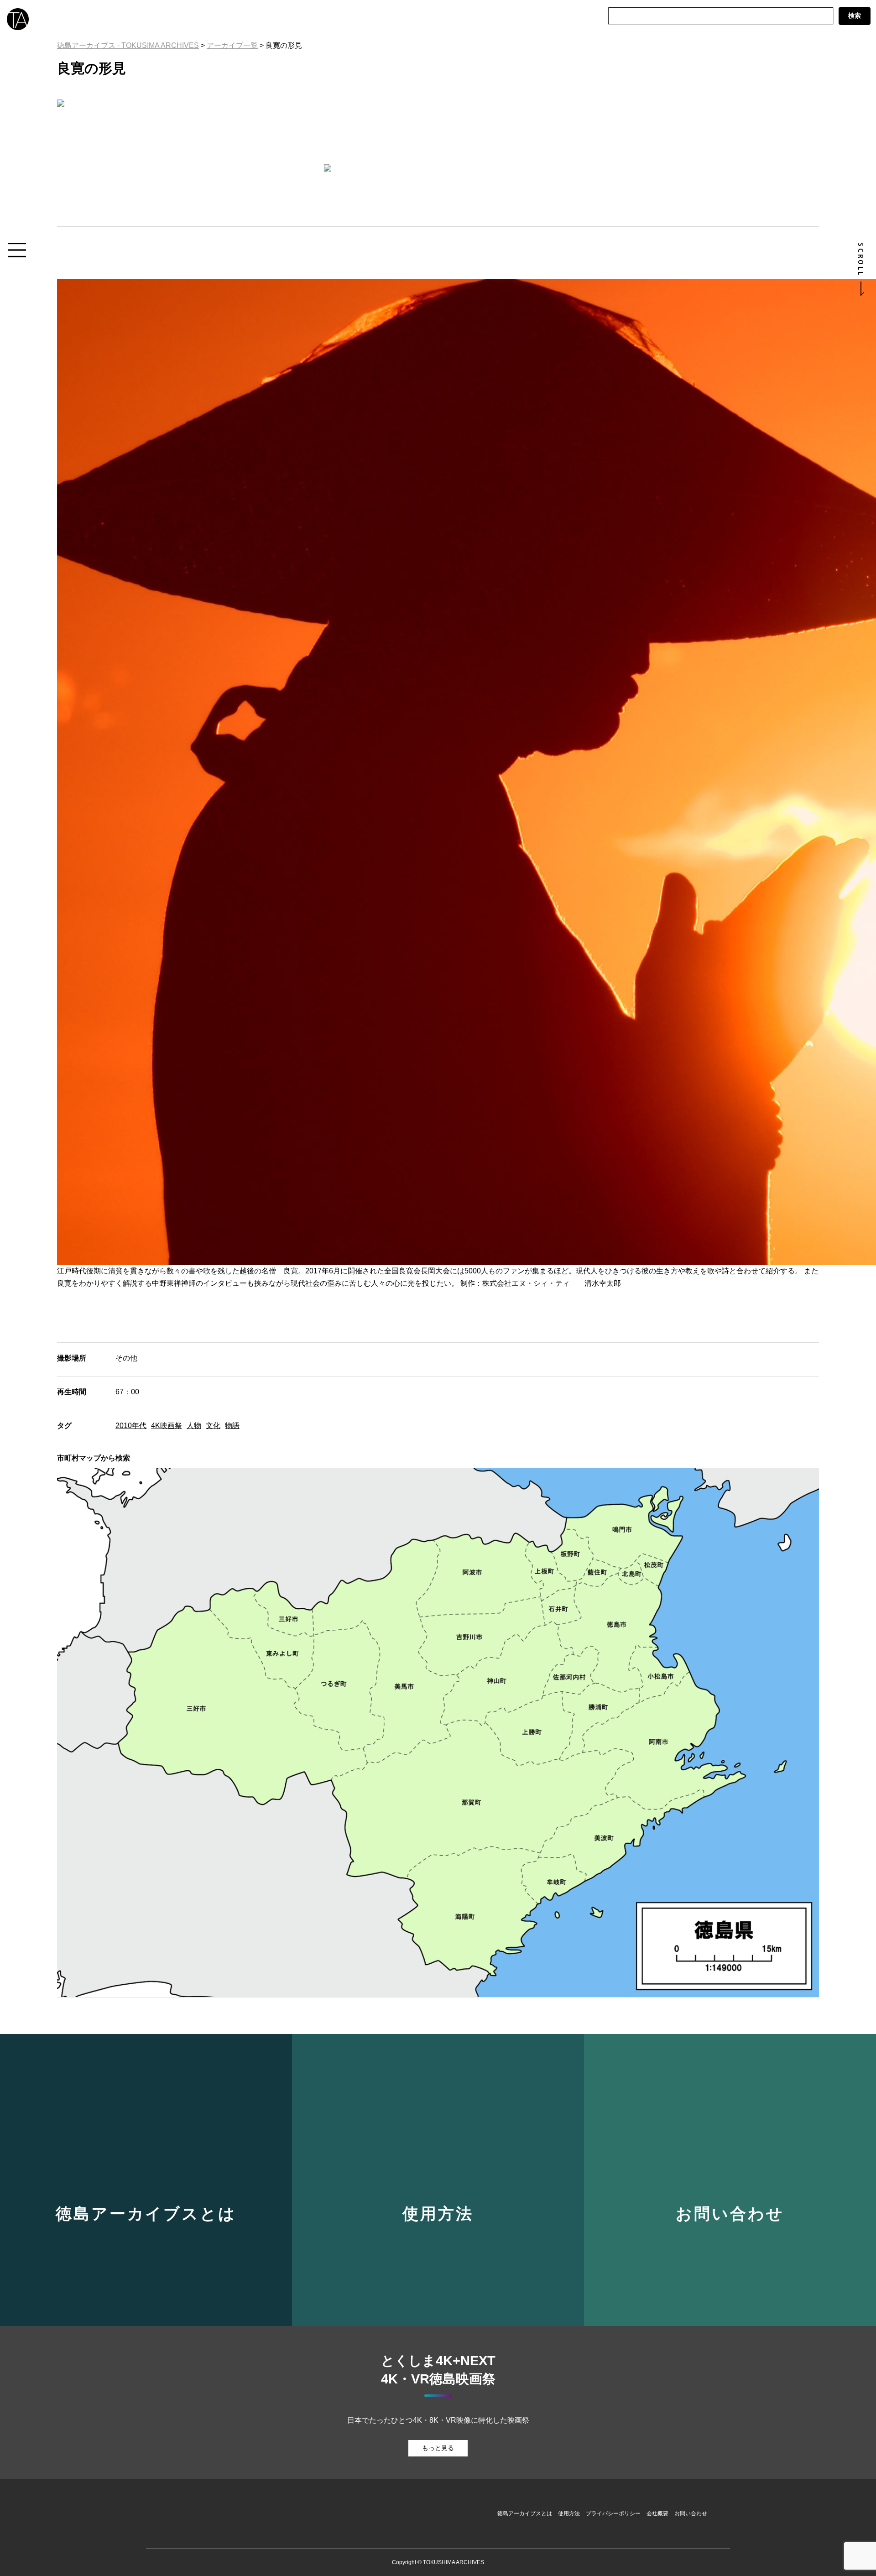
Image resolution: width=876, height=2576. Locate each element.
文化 (213, 1426)
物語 (232, 1426)
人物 (194, 1426)
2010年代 (131, 1426)
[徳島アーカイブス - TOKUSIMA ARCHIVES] (16, 17)
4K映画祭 (167, 1426)
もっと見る (438, 2448)
